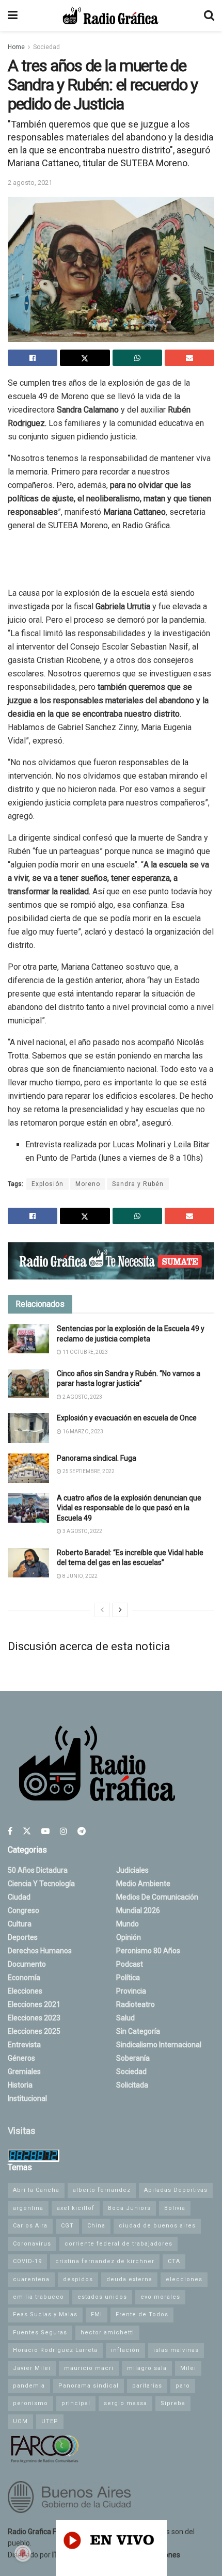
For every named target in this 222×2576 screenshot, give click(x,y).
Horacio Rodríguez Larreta (55, 2350)
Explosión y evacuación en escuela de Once (127, 1418)
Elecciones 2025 (34, 2031)
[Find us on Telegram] (82, 1831)
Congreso (23, 1910)
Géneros (21, 2058)
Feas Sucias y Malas (45, 2314)
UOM (20, 2421)
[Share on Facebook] (33, 358)
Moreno (88, 1184)
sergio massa (125, 2403)
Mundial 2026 (138, 1910)
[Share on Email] (189, 358)
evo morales (160, 2297)
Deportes (23, 1937)
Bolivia (175, 2208)
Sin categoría (138, 2031)
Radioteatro (136, 2004)
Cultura (20, 1924)
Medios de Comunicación (157, 1897)
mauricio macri (89, 2368)
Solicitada (132, 2085)
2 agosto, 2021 (30, 183)
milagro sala (147, 2368)
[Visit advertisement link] (111, 1261)
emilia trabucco (38, 2297)
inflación (125, 2350)
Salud (125, 2018)
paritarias (147, 2386)
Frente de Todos (142, 2314)
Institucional (27, 2098)
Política (128, 1978)
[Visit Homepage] (110, 15)
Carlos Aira (30, 2226)
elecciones (184, 2279)
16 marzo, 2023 (82, 1432)
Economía (24, 1978)
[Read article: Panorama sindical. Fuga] (28, 1468)
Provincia (131, 1991)
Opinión (129, 1937)
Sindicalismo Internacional (159, 2045)
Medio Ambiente (143, 1884)
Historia (20, 2085)
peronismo (30, 2403)
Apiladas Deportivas (176, 2190)
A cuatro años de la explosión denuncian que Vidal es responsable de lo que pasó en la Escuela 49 (129, 1508)
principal (76, 2403)
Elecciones (25, 1991)
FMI (97, 2314)
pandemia (29, 2386)
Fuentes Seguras (40, 2333)
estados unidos (102, 2297)
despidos (78, 2279)
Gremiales (24, 2072)
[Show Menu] (13, 15)
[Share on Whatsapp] (137, 358)
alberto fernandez (102, 2190)
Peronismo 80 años (148, 1951)
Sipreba (173, 2403)
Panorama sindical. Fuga (97, 1458)
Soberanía (133, 2058)
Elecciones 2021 (34, 2004)
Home (16, 47)
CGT (67, 2226)
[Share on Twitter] (85, 358)
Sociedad (46, 47)
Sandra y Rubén (138, 1184)
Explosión (47, 1184)
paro (183, 2386)
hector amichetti (107, 2333)
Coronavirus (32, 2244)
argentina (28, 2208)
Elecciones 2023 (34, 2018)
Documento (27, 1964)
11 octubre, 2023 (85, 1352)
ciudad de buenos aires (157, 2226)
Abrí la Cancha (36, 2190)
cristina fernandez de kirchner (105, 2261)
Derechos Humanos (40, 1951)
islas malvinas (176, 2350)
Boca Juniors (129, 2208)
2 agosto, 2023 (82, 1397)
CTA (174, 2261)
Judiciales (132, 1870)
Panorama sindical (89, 2386)
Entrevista (24, 2045)
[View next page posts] (120, 1610)
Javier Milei (32, 2368)
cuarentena (31, 2279)
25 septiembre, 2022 (88, 1471)
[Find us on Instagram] (64, 1831)
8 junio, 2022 (80, 1576)
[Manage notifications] (23, 2553)
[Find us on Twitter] (27, 1831)
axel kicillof (76, 2208)
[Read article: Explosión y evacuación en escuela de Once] (28, 1428)
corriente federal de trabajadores (118, 2244)
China (96, 2226)
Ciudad (19, 1897)
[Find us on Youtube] (45, 1831)
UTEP (50, 2421)
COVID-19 (27, 2261)
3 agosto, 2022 (82, 1531)
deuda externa (129, 2279)
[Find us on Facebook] (10, 1831)
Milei (188, 2368)
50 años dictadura (38, 1870)
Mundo (128, 1924)
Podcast (130, 1964)
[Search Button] (209, 15)
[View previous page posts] (102, 1610)
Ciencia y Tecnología (41, 1884)
